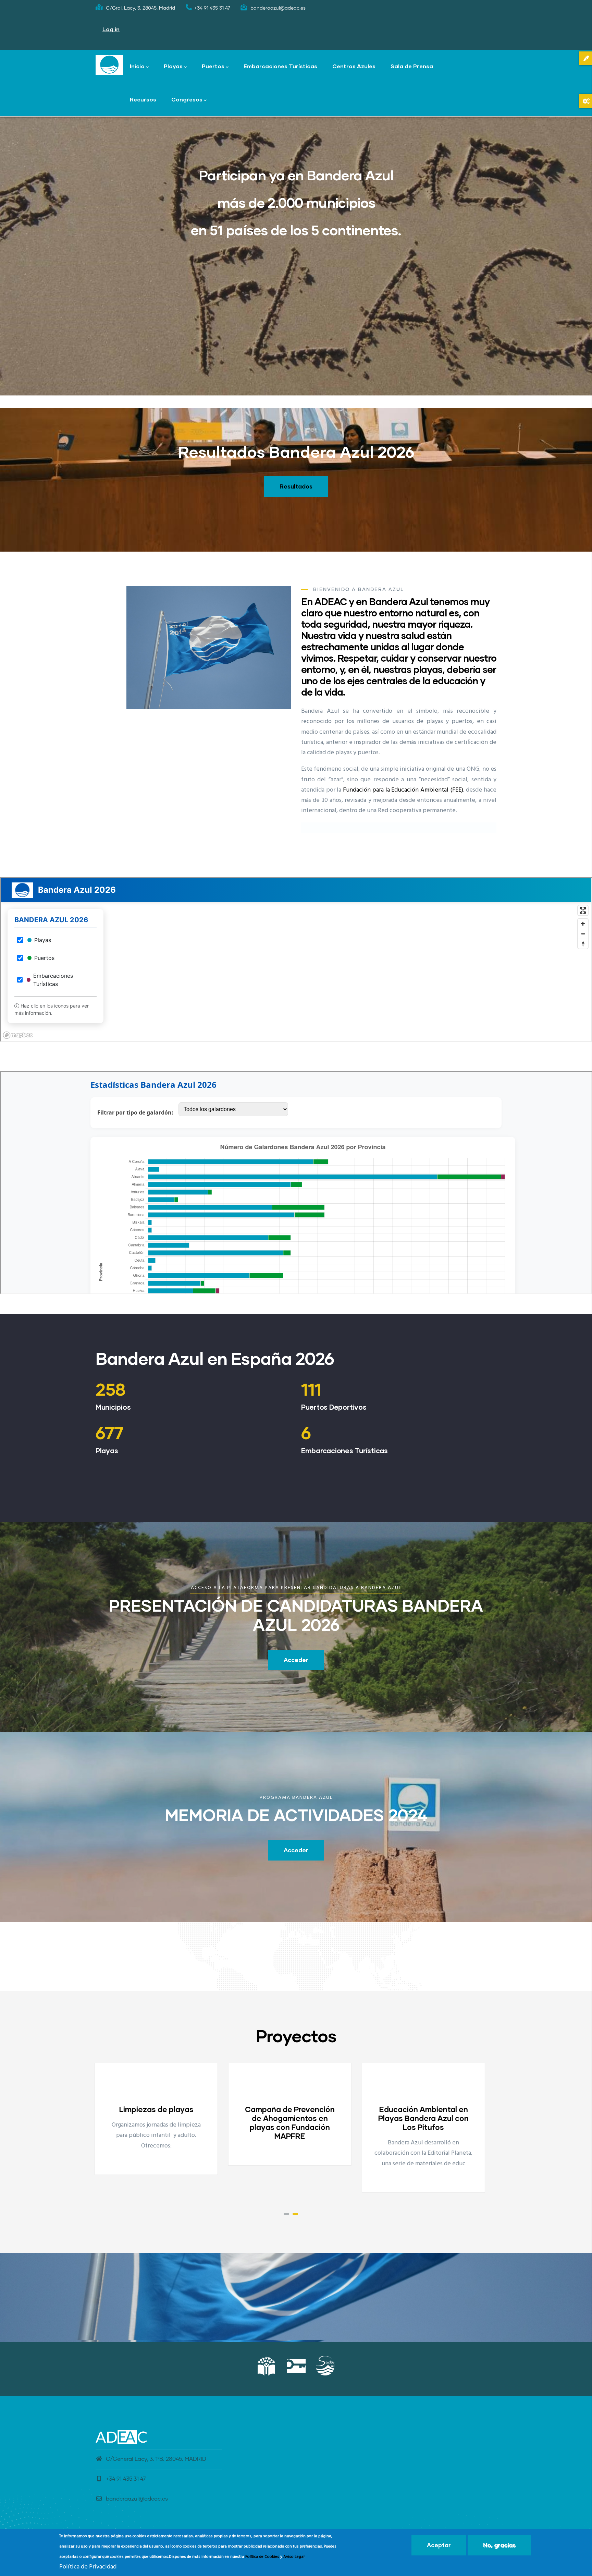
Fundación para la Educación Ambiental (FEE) (403, 790)
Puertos (213, 66)
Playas (173, 66)
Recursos (143, 99)
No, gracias (499, 2545)
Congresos (187, 99)
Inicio (137, 66)
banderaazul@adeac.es (137, 2499)
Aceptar (439, 2545)
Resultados (296, 486)
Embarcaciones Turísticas (280, 66)
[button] (286, 2214)
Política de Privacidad (88, 2567)
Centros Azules (354, 66)
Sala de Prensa (412, 66)
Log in (111, 29)
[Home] (109, 65)
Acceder (296, 1660)
